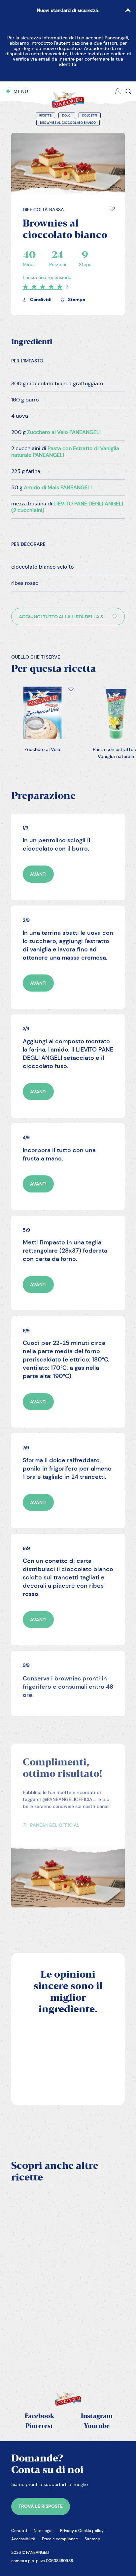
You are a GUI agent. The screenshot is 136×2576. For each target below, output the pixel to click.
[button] (112, 209)
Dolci (67, 116)
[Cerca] (128, 91)
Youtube (97, 2426)
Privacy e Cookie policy (82, 2530)
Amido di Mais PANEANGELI (58, 487)
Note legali (44, 2530)
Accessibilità (23, 2539)
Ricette (46, 116)
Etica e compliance (60, 2539)
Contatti (19, 2530)
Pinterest (39, 2426)
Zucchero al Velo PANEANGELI (64, 432)
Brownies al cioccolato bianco (68, 123)
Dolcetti (90, 116)
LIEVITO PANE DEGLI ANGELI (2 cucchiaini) (67, 507)
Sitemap (92, 2539)
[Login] (118, 91)
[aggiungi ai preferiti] (112, 209)
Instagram (97, 2416)
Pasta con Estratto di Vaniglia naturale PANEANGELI (65, 452)
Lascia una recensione (47, 277)
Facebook (39, 2416)
